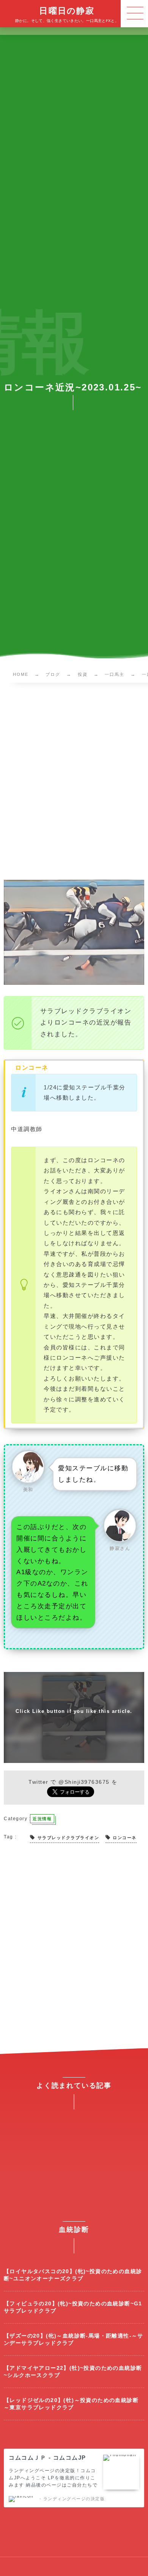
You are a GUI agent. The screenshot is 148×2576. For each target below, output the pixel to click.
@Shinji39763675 (84, 1782)
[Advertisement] (74, 783)
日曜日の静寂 (67, 11)
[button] (134, 14)
